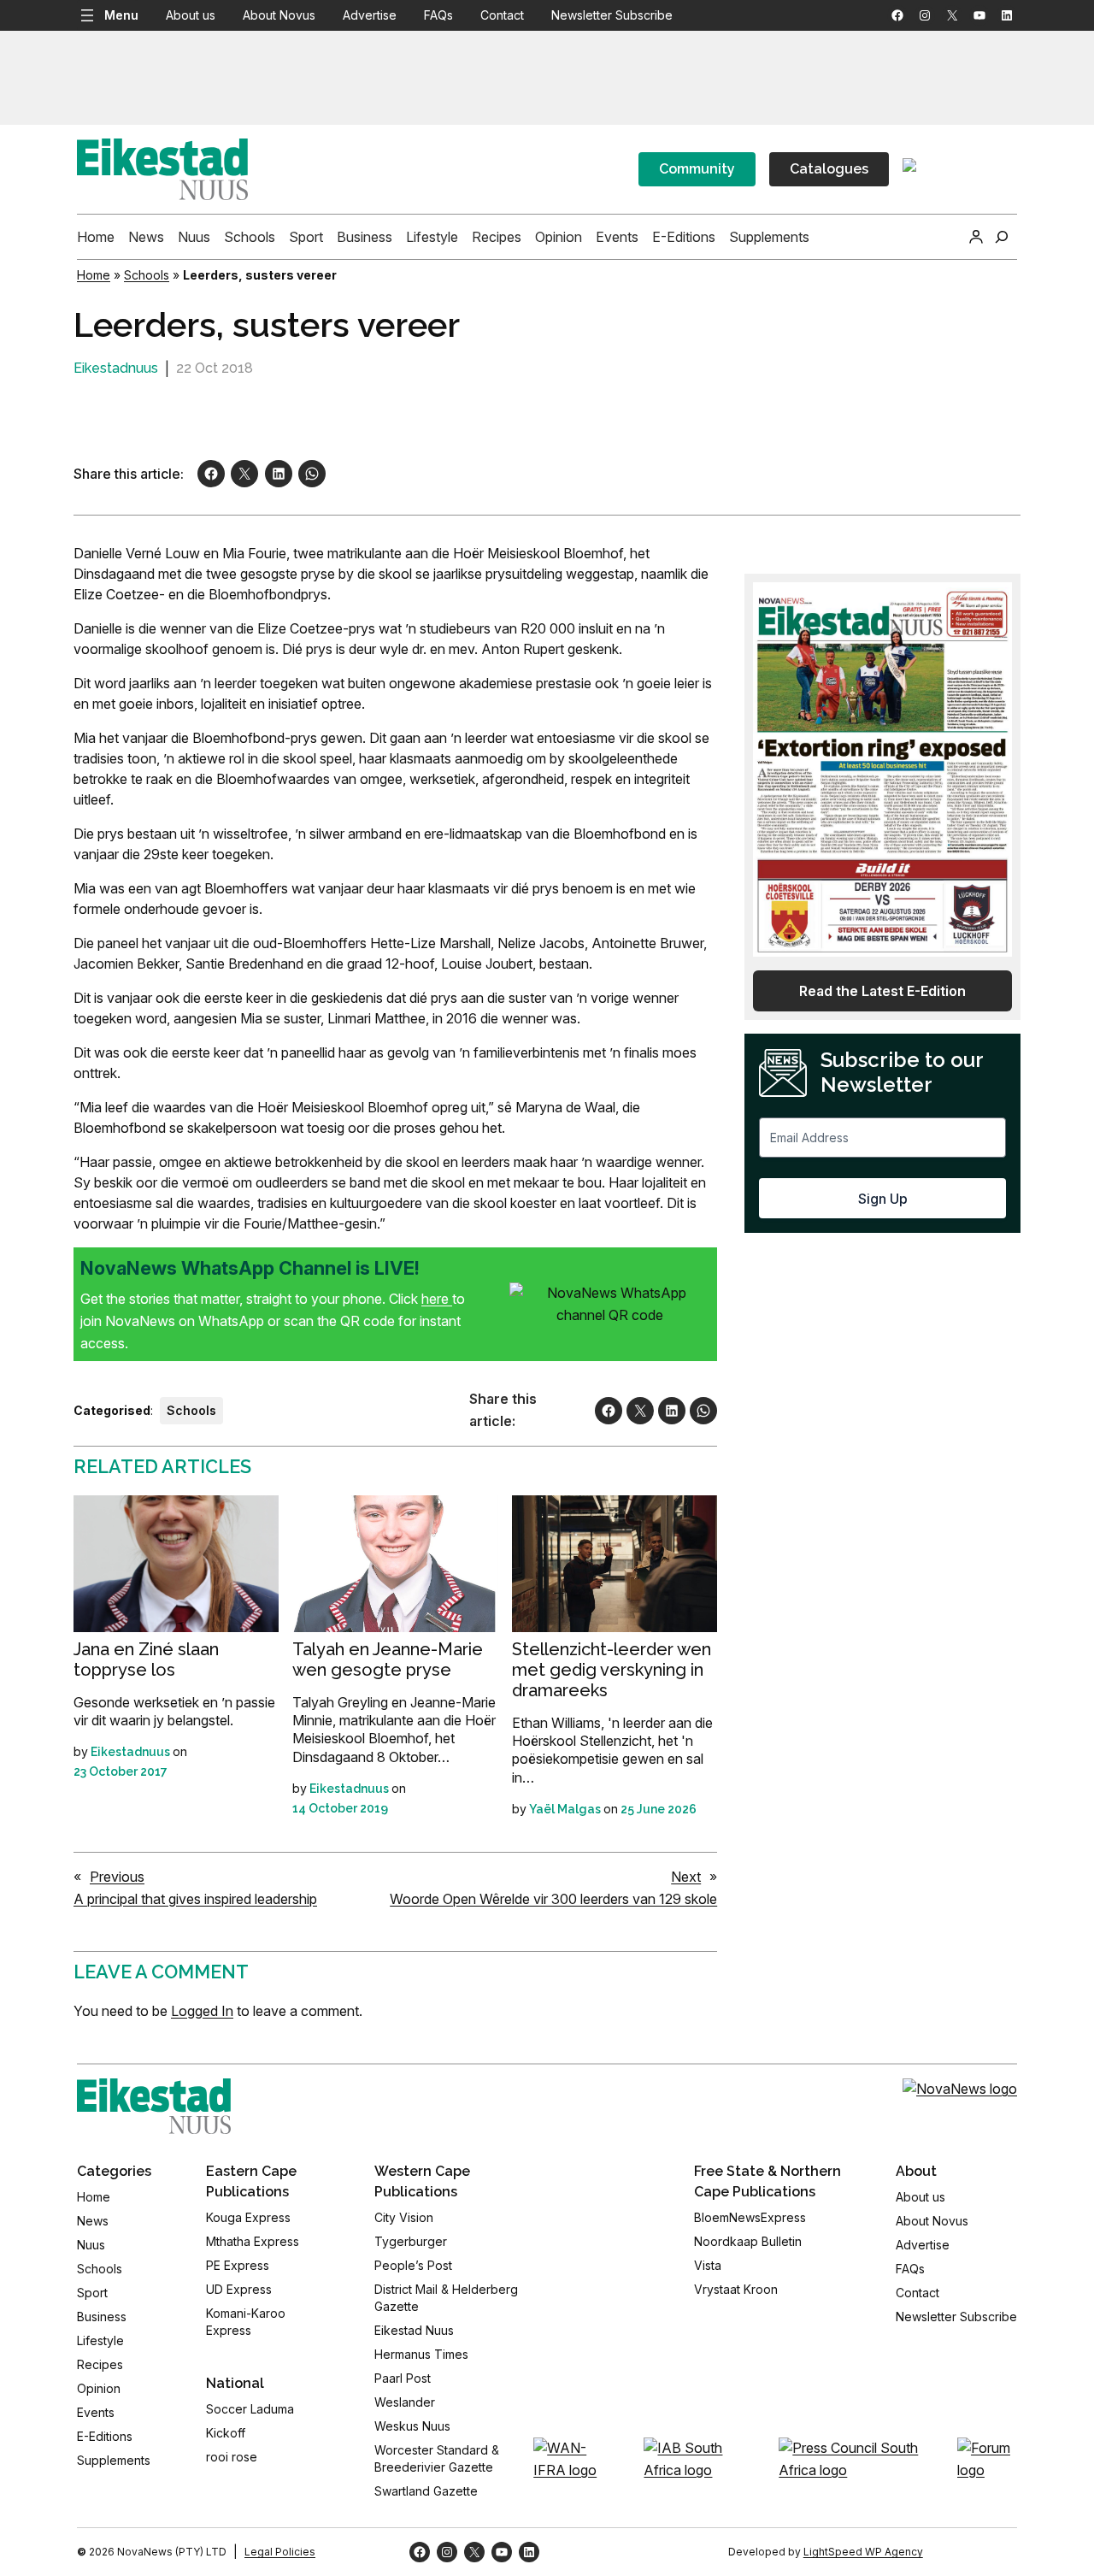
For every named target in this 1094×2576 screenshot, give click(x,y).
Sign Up (883, 1199)
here (437, 1299)
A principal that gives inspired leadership (195, 1899)
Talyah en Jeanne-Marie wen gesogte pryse (388, 1659)
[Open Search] (1002, 237)
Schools (147, 275)
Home (94, 275)
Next (686, 1877)
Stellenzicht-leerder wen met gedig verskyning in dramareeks (612, 1670)
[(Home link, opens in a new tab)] (154, 2106)
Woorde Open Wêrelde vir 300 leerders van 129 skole (553, 1899)
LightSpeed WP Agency (863, 2552)
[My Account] (976, 237)
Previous (117, 1877)
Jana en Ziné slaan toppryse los (146, 1659)
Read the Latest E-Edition (882, 991)
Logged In (202, 2011)
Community (697, 169)
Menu (121, 15)
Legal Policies (280, 2552)
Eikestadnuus (116, 368)
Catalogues (829, 169)
